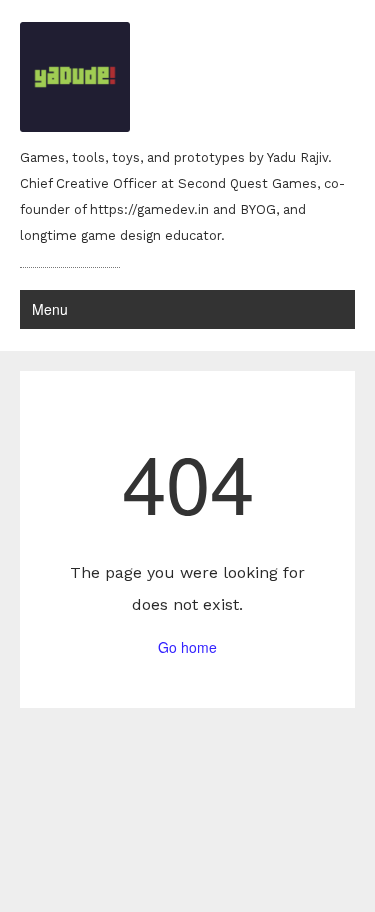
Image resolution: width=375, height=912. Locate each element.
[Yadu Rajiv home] (187, 79)
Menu (50, 309)
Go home (187, 647)
